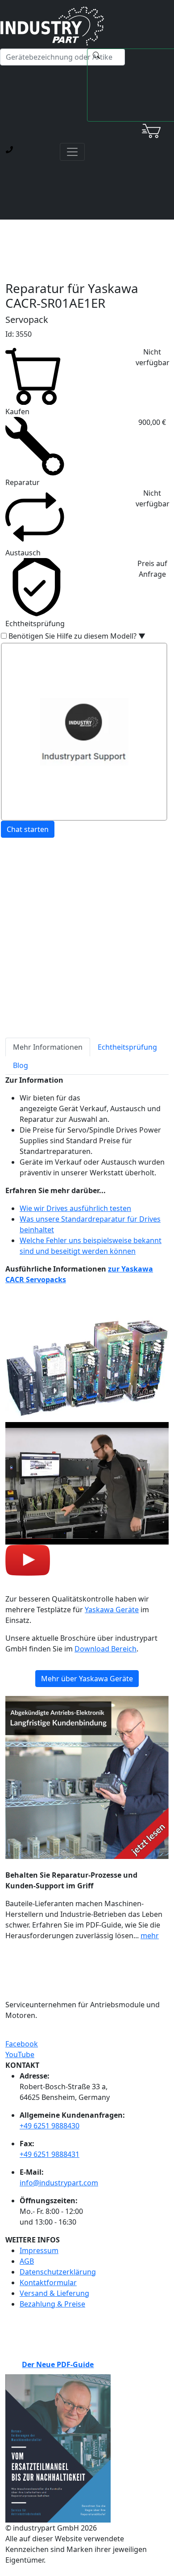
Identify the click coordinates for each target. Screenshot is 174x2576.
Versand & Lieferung (54, 2293)
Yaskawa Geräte (112, 1610)
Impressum (39, 2250)
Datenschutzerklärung (58, 2272)
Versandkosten (31, 898)
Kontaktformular (48, 2283)
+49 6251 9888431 (50, 2154)
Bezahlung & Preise (52, 2304)
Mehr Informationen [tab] (48, 1047)
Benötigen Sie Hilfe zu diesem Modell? (77, 636)
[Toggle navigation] (72, 152)
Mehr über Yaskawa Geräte (87, 1679)
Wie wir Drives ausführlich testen (75, 1208)
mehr (150, 1936)
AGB (27, 2261)
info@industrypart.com (59, 2183)
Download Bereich (106, 1649)
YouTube (20, 2054)
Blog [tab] (21, 1065)
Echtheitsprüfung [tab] (127, 1047)
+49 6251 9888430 (50, 2126)
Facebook (22, 2044)
